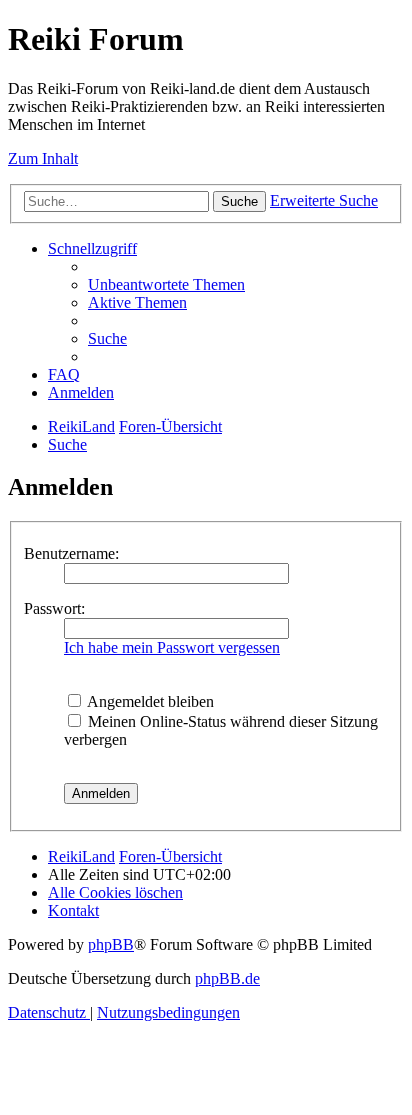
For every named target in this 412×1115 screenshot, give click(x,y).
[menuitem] (166, 284)
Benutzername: (71, 553)
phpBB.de (227, 978)
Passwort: (54, 608)
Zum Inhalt (43, 158)
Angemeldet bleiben (149, 701)
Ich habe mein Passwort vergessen (172, 647)
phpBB (111, 944)
